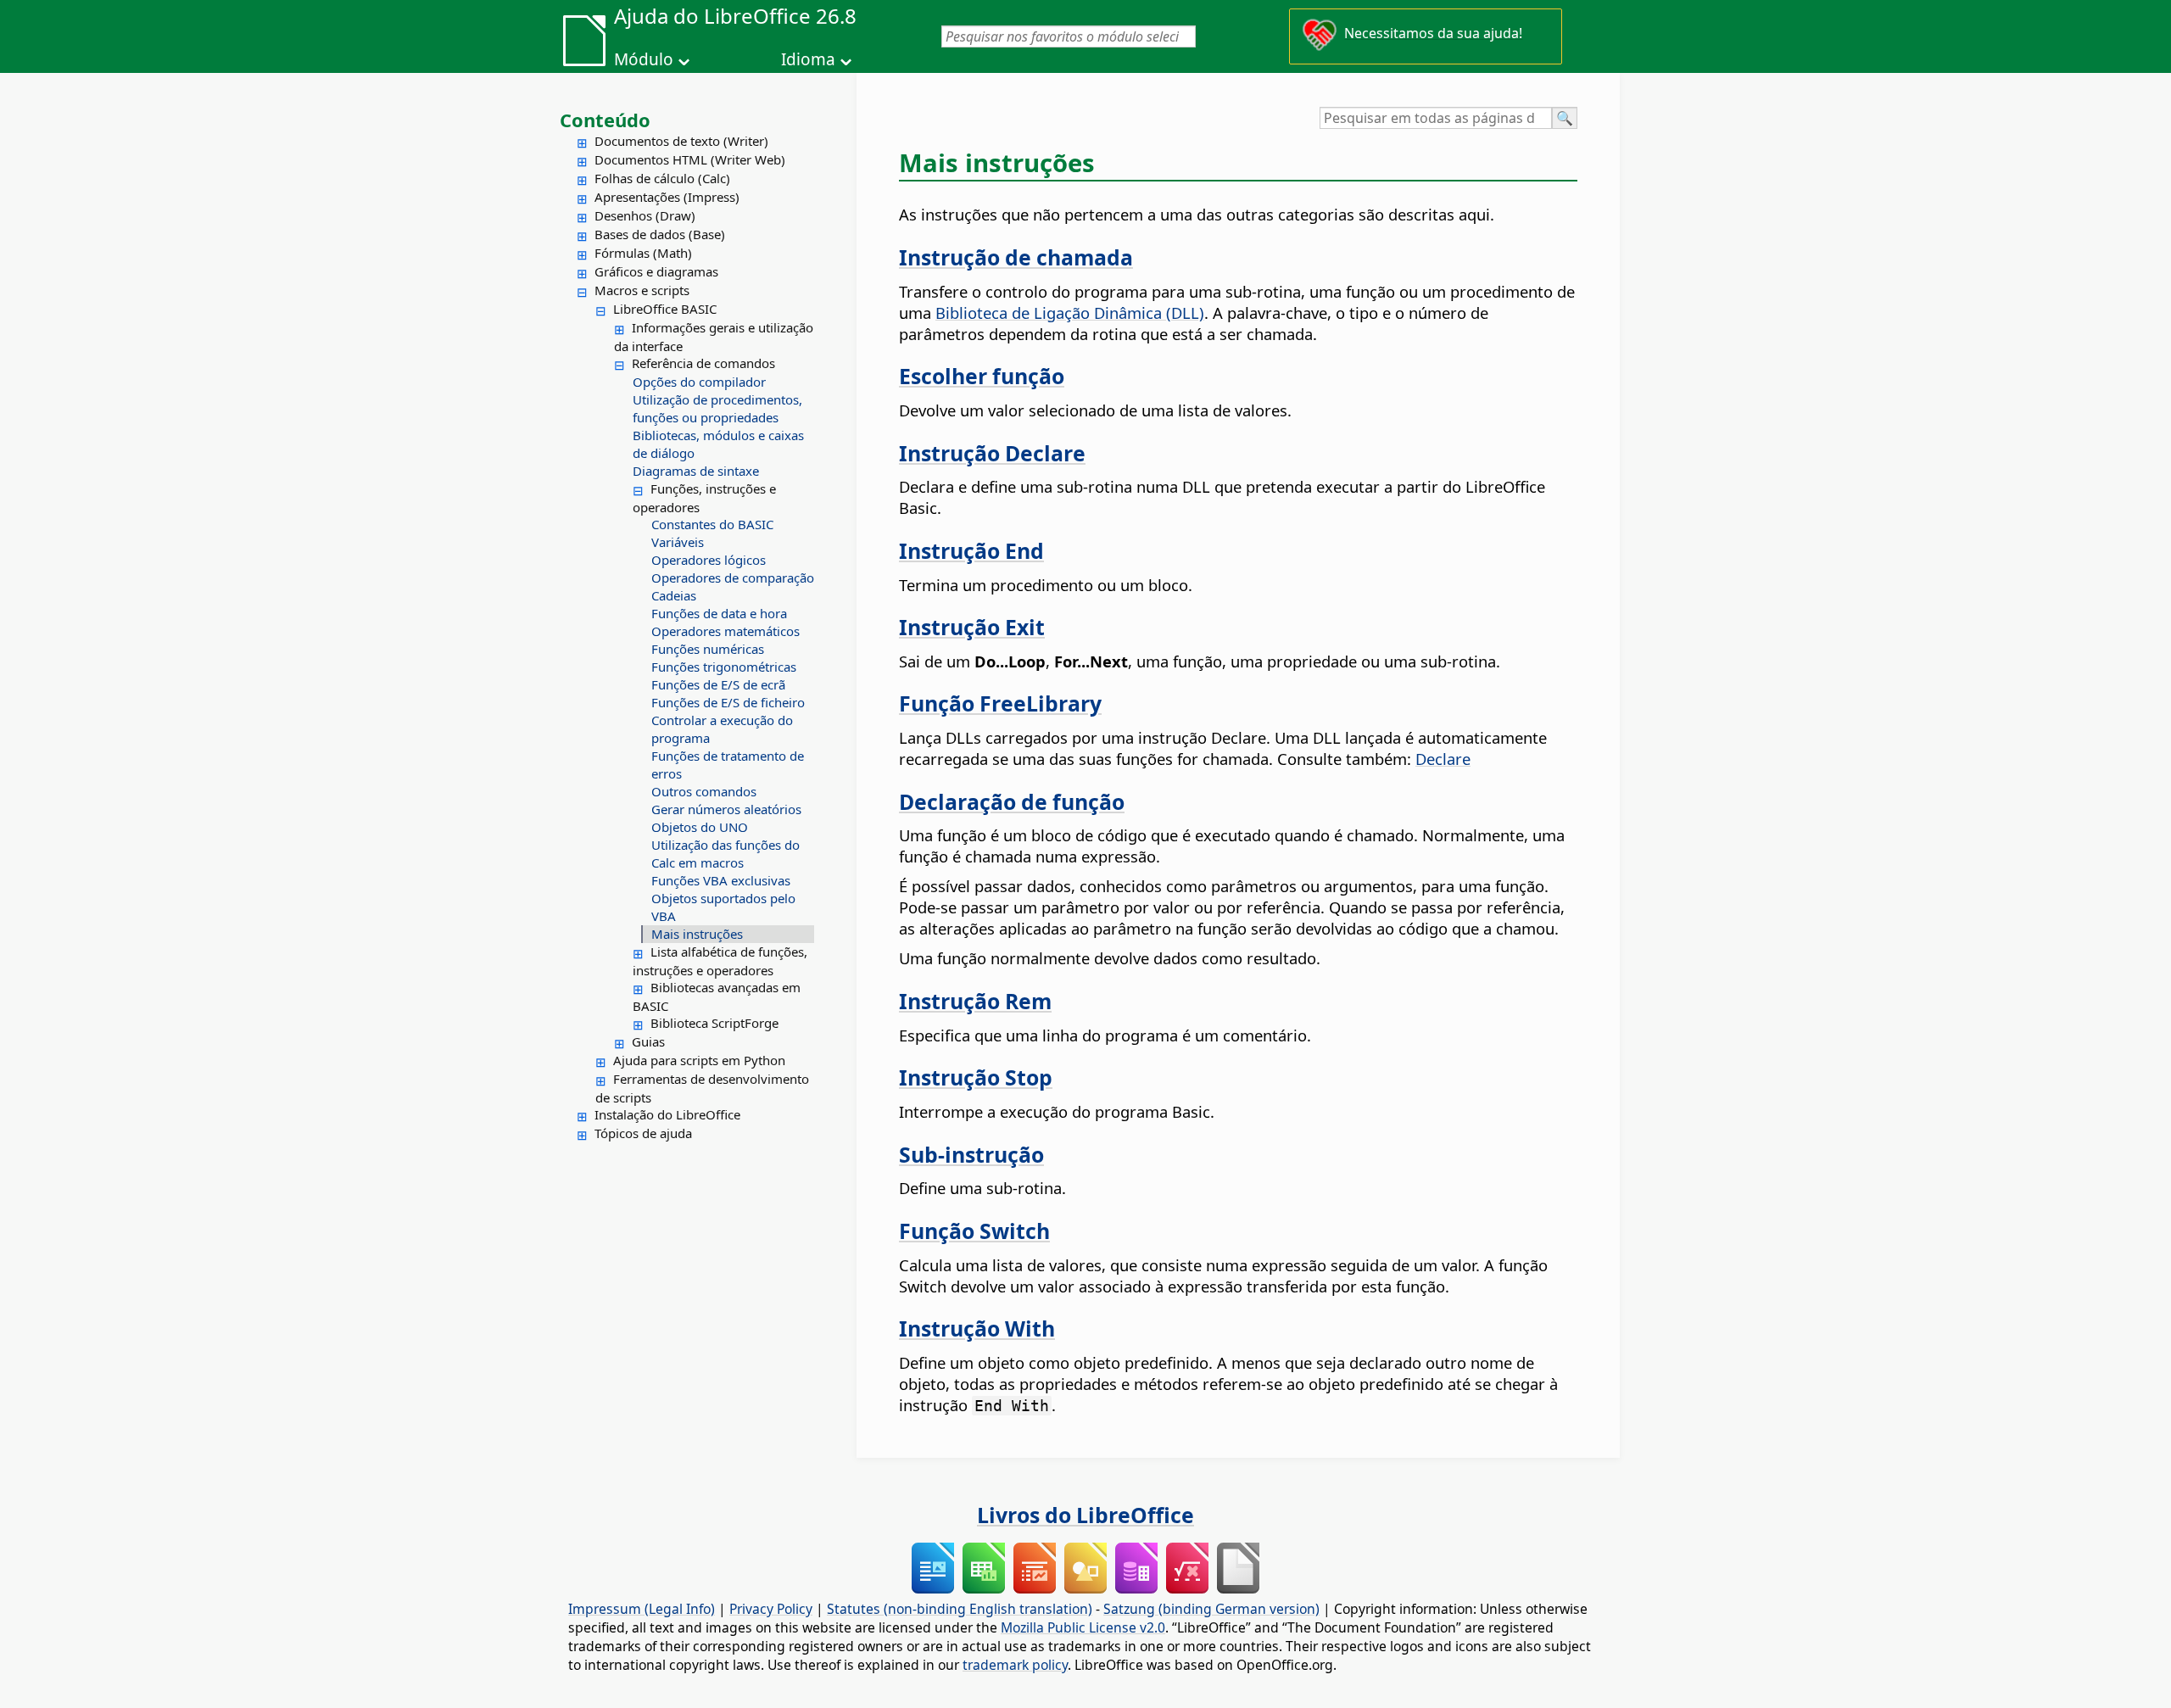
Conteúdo (605, 120)
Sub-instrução (971, 1154)
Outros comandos (704, 791)
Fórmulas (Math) (643, 253)
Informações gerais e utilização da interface (714, 337)
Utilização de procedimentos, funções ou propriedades (717, 408)
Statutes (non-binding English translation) (960, 1609)
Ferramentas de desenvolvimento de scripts (702, 1088)
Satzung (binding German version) (1211, 1609)
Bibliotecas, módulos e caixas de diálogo (718, 444)
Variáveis (678, 542)
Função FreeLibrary (1000, 703)
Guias (648, 1041)
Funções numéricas (708, 649)
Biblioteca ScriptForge (714, 1023)
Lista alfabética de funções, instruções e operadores (720, 961)
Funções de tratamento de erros (728, 765)
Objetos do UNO (700, 827)
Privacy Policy (771, 1609)
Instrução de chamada (1016, 257)
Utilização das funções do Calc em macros (726, 854)
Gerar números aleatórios (726, 809)
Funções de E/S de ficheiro (728, 702)
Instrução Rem (975, 1001)
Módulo (644, 59)
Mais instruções (697, 934)
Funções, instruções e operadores (704, 498)
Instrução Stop (976, 1077)
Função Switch (974, 1231)
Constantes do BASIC (712, 524)
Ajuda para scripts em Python (699, 1060)
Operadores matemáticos (726, 631)
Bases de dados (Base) (660, 234)
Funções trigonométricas (724, 667)
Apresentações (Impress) (667, 197)
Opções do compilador (699, 382)
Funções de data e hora (719, 613)
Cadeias (674, 595)
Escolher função (982, 376)
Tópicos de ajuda (643, 1133)
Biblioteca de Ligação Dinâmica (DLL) (1070, 313)
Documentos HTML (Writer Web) (690, 159)
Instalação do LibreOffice (667, 1114)
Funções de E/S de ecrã (718, 684)
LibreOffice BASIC (665, 309)
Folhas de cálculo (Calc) (662, 178)
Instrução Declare (992, 453)
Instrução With (977, 1328)
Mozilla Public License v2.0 (1083, 1627)
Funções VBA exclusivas (721, 880)
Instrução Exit (972, 627)
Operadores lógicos (709, 560)
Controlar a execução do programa (722, 729)
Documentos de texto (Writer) (681, 141)
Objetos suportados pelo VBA (723, 907)
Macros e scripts (642, 290)
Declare (1443, 759)
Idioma (808, 59)
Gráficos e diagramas (656, 271)
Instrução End (971, 550)
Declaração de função (1012, 801)
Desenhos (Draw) (645, 215)
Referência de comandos (703, 363)
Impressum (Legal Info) (642, 1609)
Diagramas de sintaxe (696, 471)
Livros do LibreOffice (1085, 1515)
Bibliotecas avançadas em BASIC (717, 996)
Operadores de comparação (733, 578)
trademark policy (1015, 1665)
